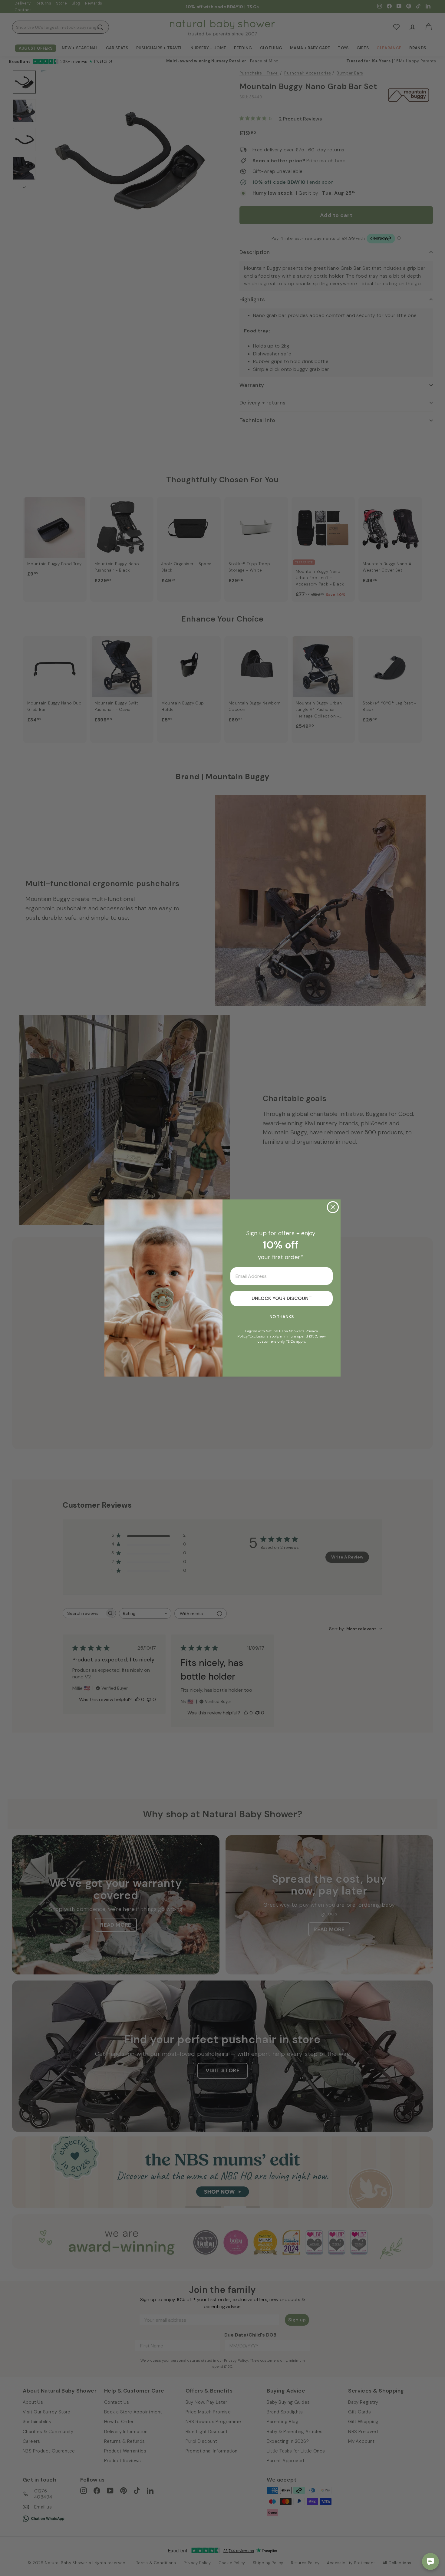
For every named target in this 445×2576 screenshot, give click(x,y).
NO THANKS (282, 1317)
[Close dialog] (333, 1207)
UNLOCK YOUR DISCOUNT (282, 1298)
